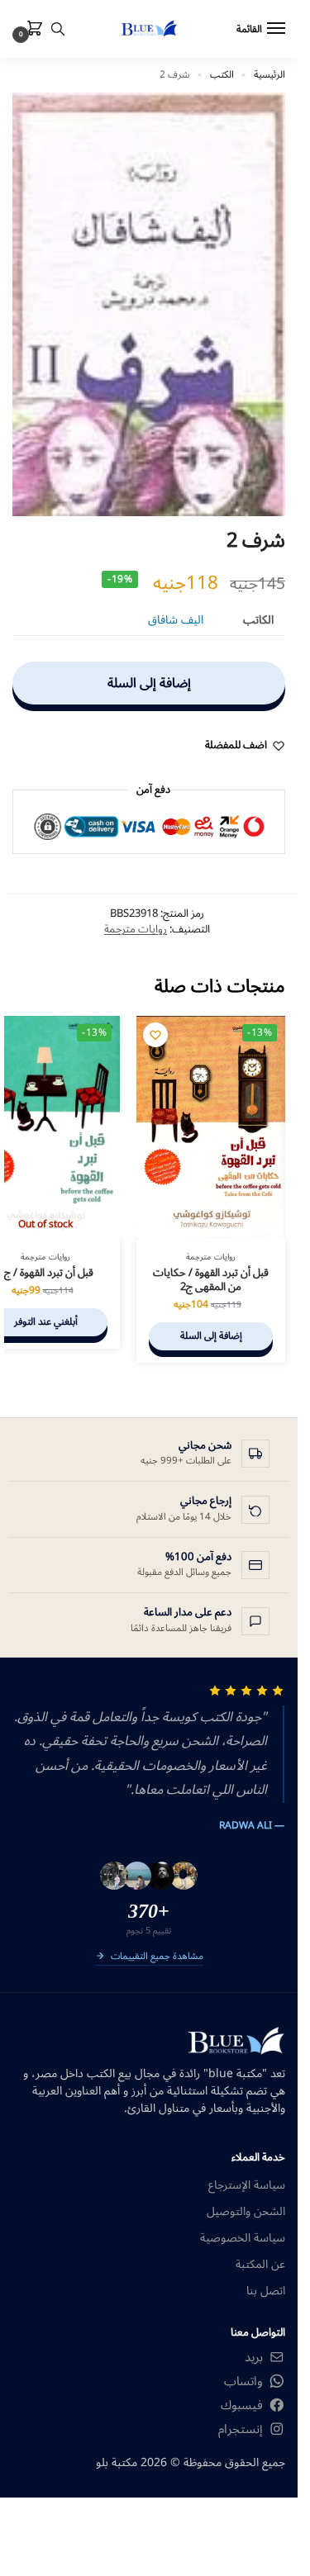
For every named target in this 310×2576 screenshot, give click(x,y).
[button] (31, 30)
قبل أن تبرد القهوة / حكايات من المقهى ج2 (211, 1280)
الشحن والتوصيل (246, 2211)
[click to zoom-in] (149, 304)
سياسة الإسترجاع (247, 2185)
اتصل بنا (266, 2291)
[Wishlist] (155, 1035)
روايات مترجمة (136, 929)
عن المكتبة (260, 2264)
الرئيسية (269, 75)
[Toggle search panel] (58, 29)
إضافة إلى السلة (149, 683)
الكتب (222, 75)
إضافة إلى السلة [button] (211, 1336)
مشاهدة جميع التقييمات (157, 1957)
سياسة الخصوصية (243, 2238)
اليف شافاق (176, 620)
